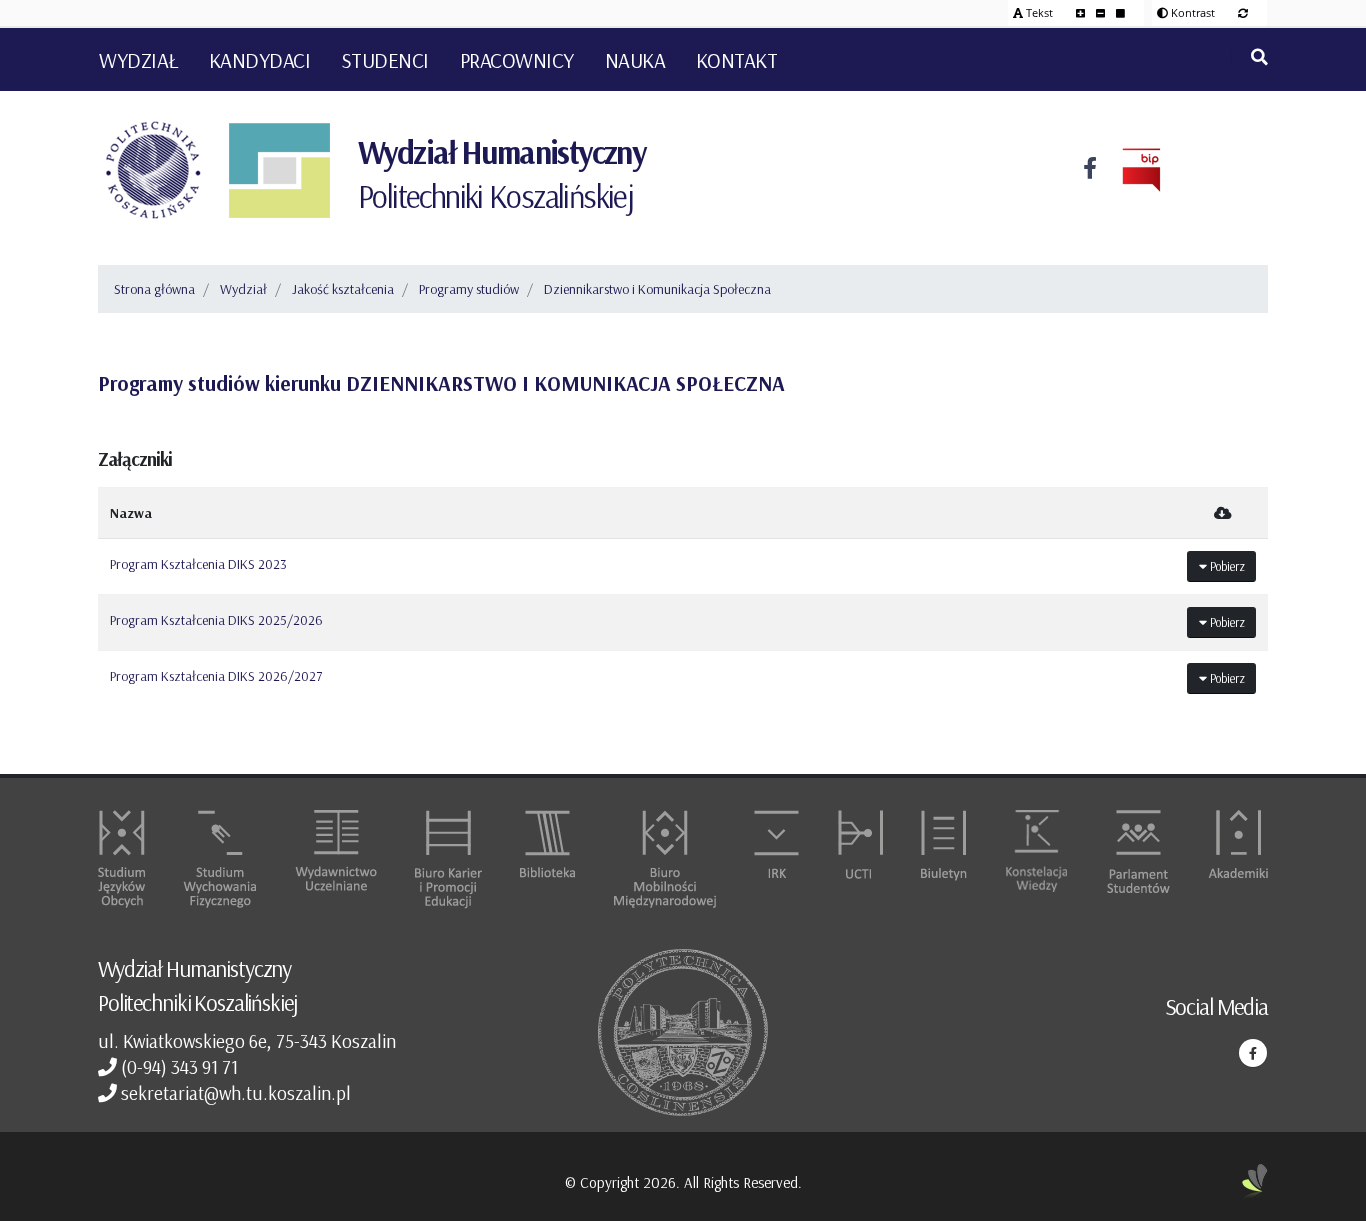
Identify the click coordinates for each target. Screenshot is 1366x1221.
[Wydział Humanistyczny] (279, 170)
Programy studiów (469, 289)
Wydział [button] (138, 60)
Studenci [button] (385, 60)
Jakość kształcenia (343, 289)
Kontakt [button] (737, 60)
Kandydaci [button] (260, 60)
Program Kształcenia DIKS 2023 (198, 564)
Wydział (243, 289)
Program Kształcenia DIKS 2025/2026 (216, 620)
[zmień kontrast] (1243, 12)
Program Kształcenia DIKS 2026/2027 (216, 676)
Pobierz (1226, 566)
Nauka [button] (635, 60)
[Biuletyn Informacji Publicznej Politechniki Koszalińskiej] (1129, 170)
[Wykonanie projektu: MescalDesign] (1255, 1182)
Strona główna (154, 289)
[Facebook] (1090, 170)
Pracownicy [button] (517, 60)
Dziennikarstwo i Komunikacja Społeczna (657, 289)
